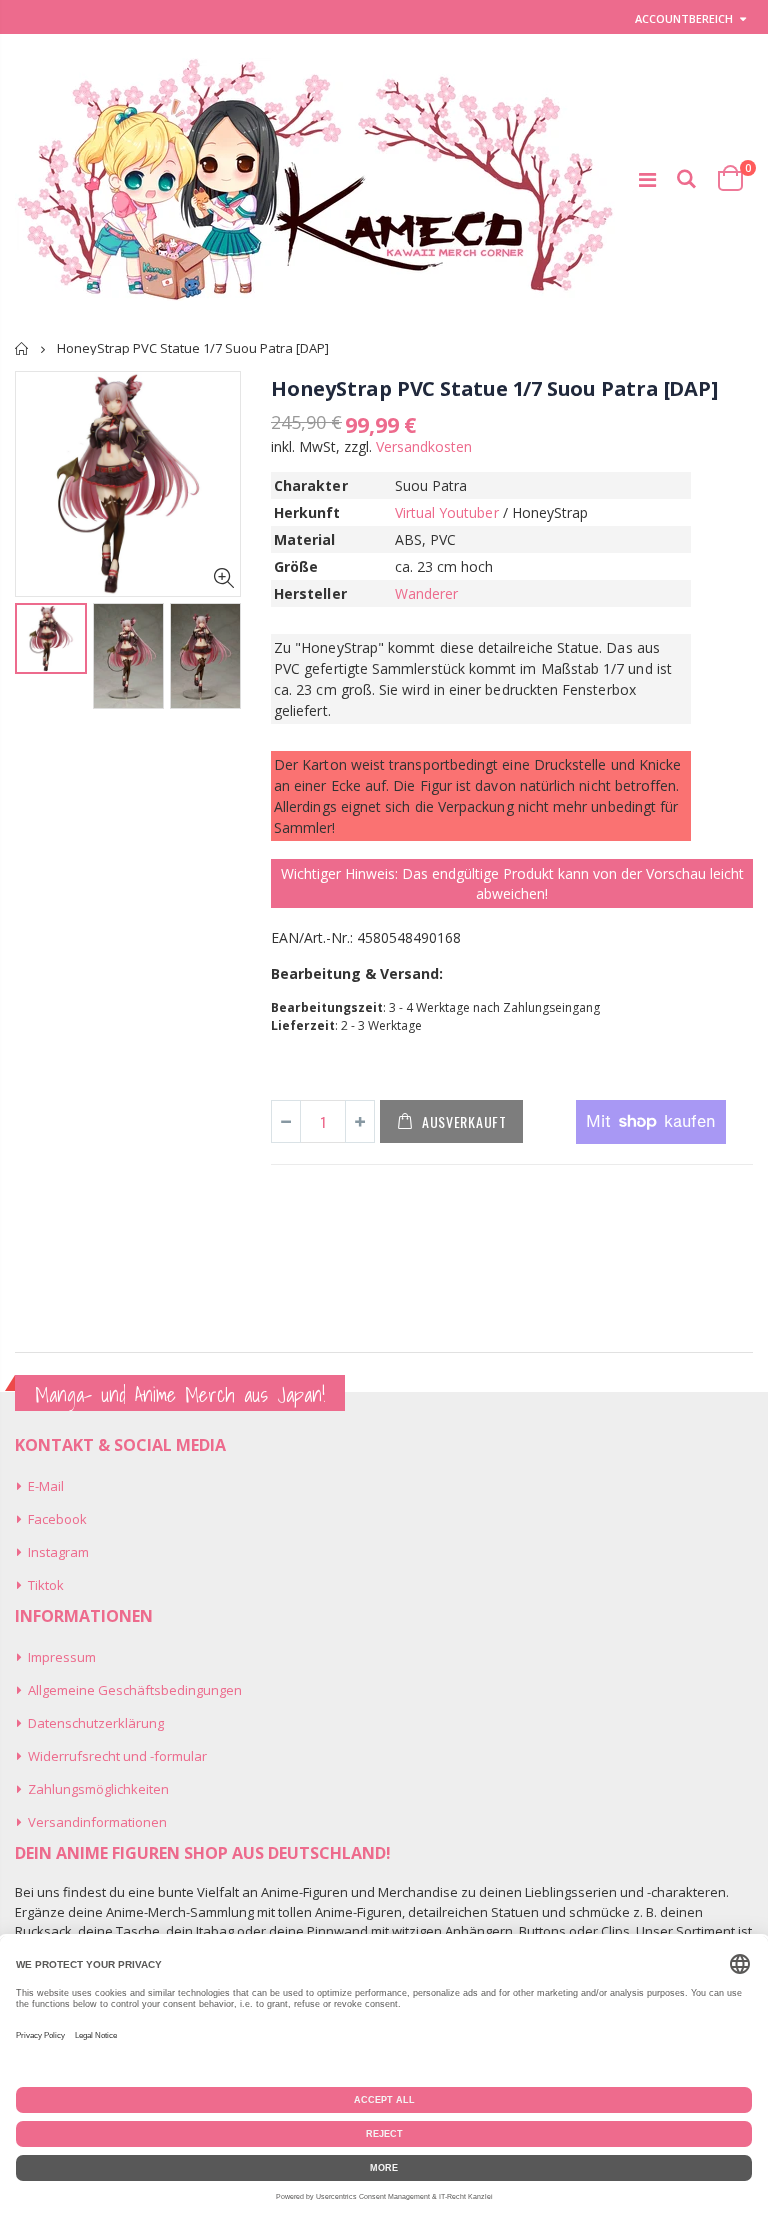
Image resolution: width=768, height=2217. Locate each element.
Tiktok (46, 1585)
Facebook (57, 1519)
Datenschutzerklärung (96, 1723)
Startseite (22, 348)
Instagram (58, 1552)
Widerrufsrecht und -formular (117, 1756)
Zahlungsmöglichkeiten (98, 1789)
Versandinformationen (97, 1822)
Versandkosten (424, 446)
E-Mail (46, 1486)
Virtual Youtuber (447, 512)
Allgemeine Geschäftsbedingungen (135, 1690)
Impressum (62, 1657)
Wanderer (427, 593)
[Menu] (647, 179)
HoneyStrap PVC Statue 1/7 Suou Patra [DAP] (494, 388)
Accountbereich (684, 18)
